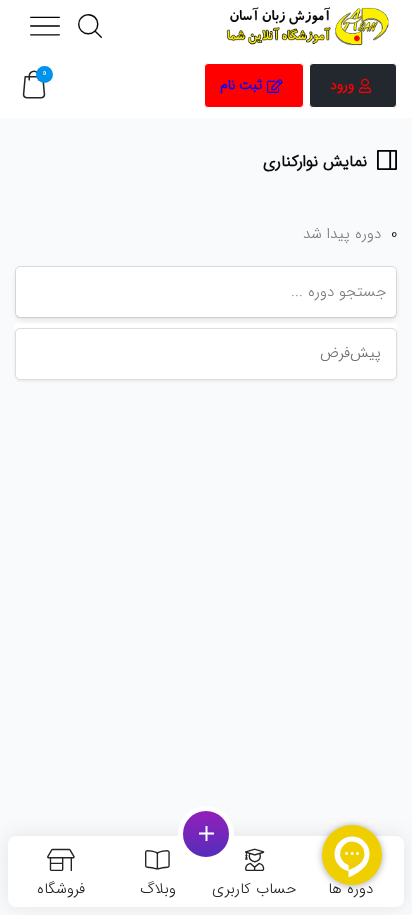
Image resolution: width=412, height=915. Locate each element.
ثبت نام (241, 85)
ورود (342, 85)
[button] (34, 85)
